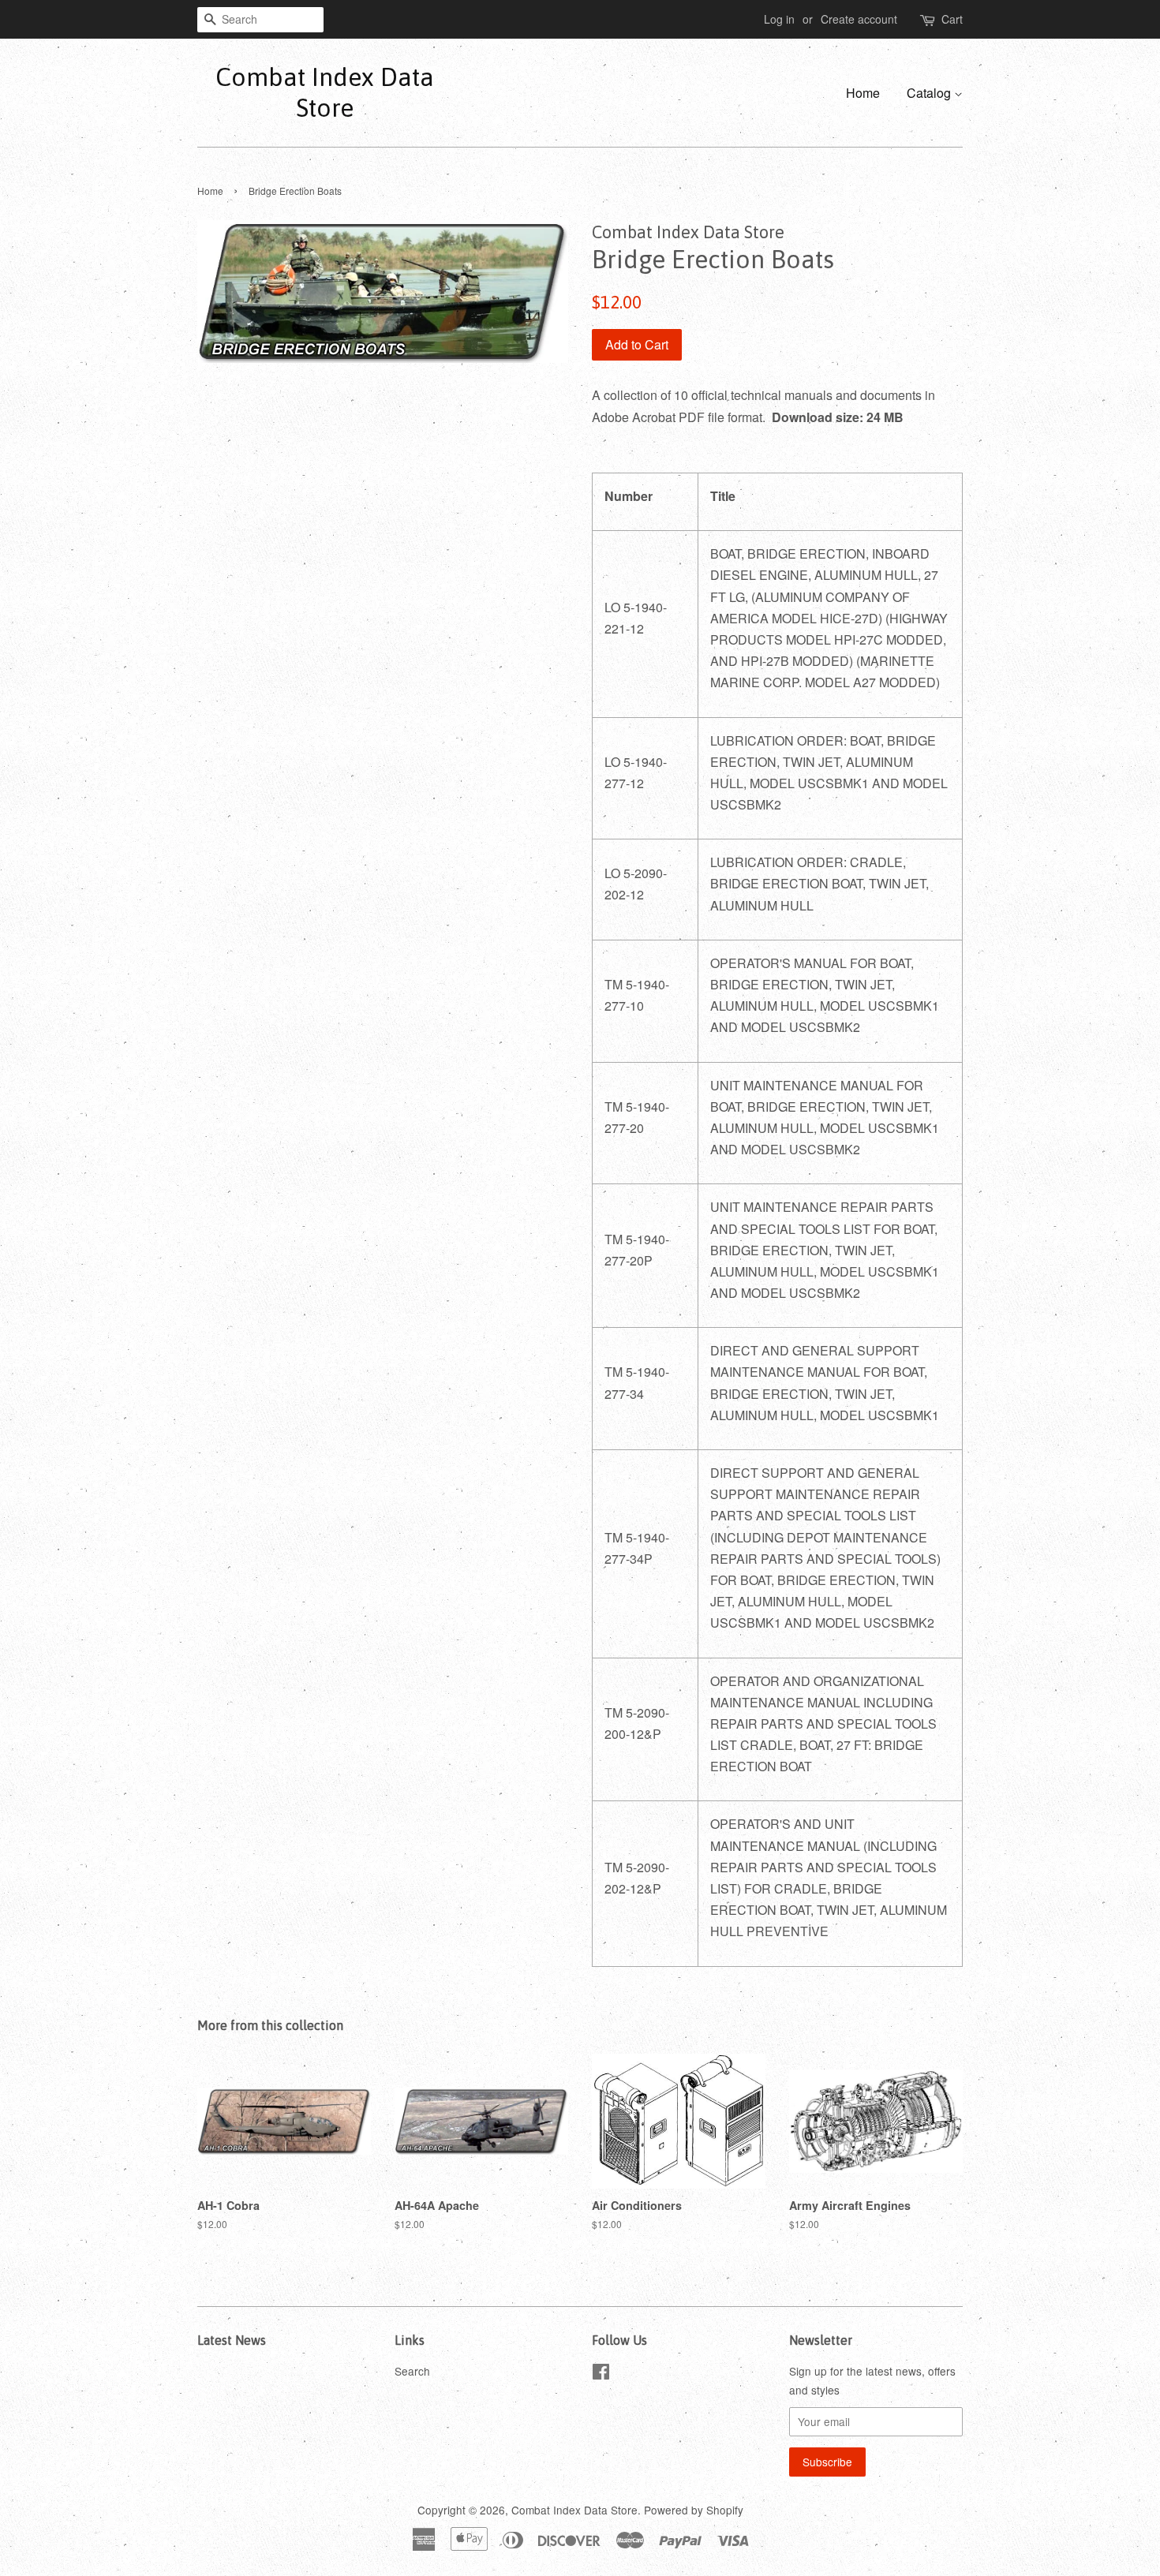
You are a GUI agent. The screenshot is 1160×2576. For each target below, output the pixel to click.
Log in (779, 19)
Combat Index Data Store (325, 92)
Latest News (232, 2340)
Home (863, 93)
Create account (859, 19)
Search (412, 2371)
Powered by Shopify (694, 2510)
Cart (952, 19)
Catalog (930, 93)
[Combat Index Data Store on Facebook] (601, 2374)
